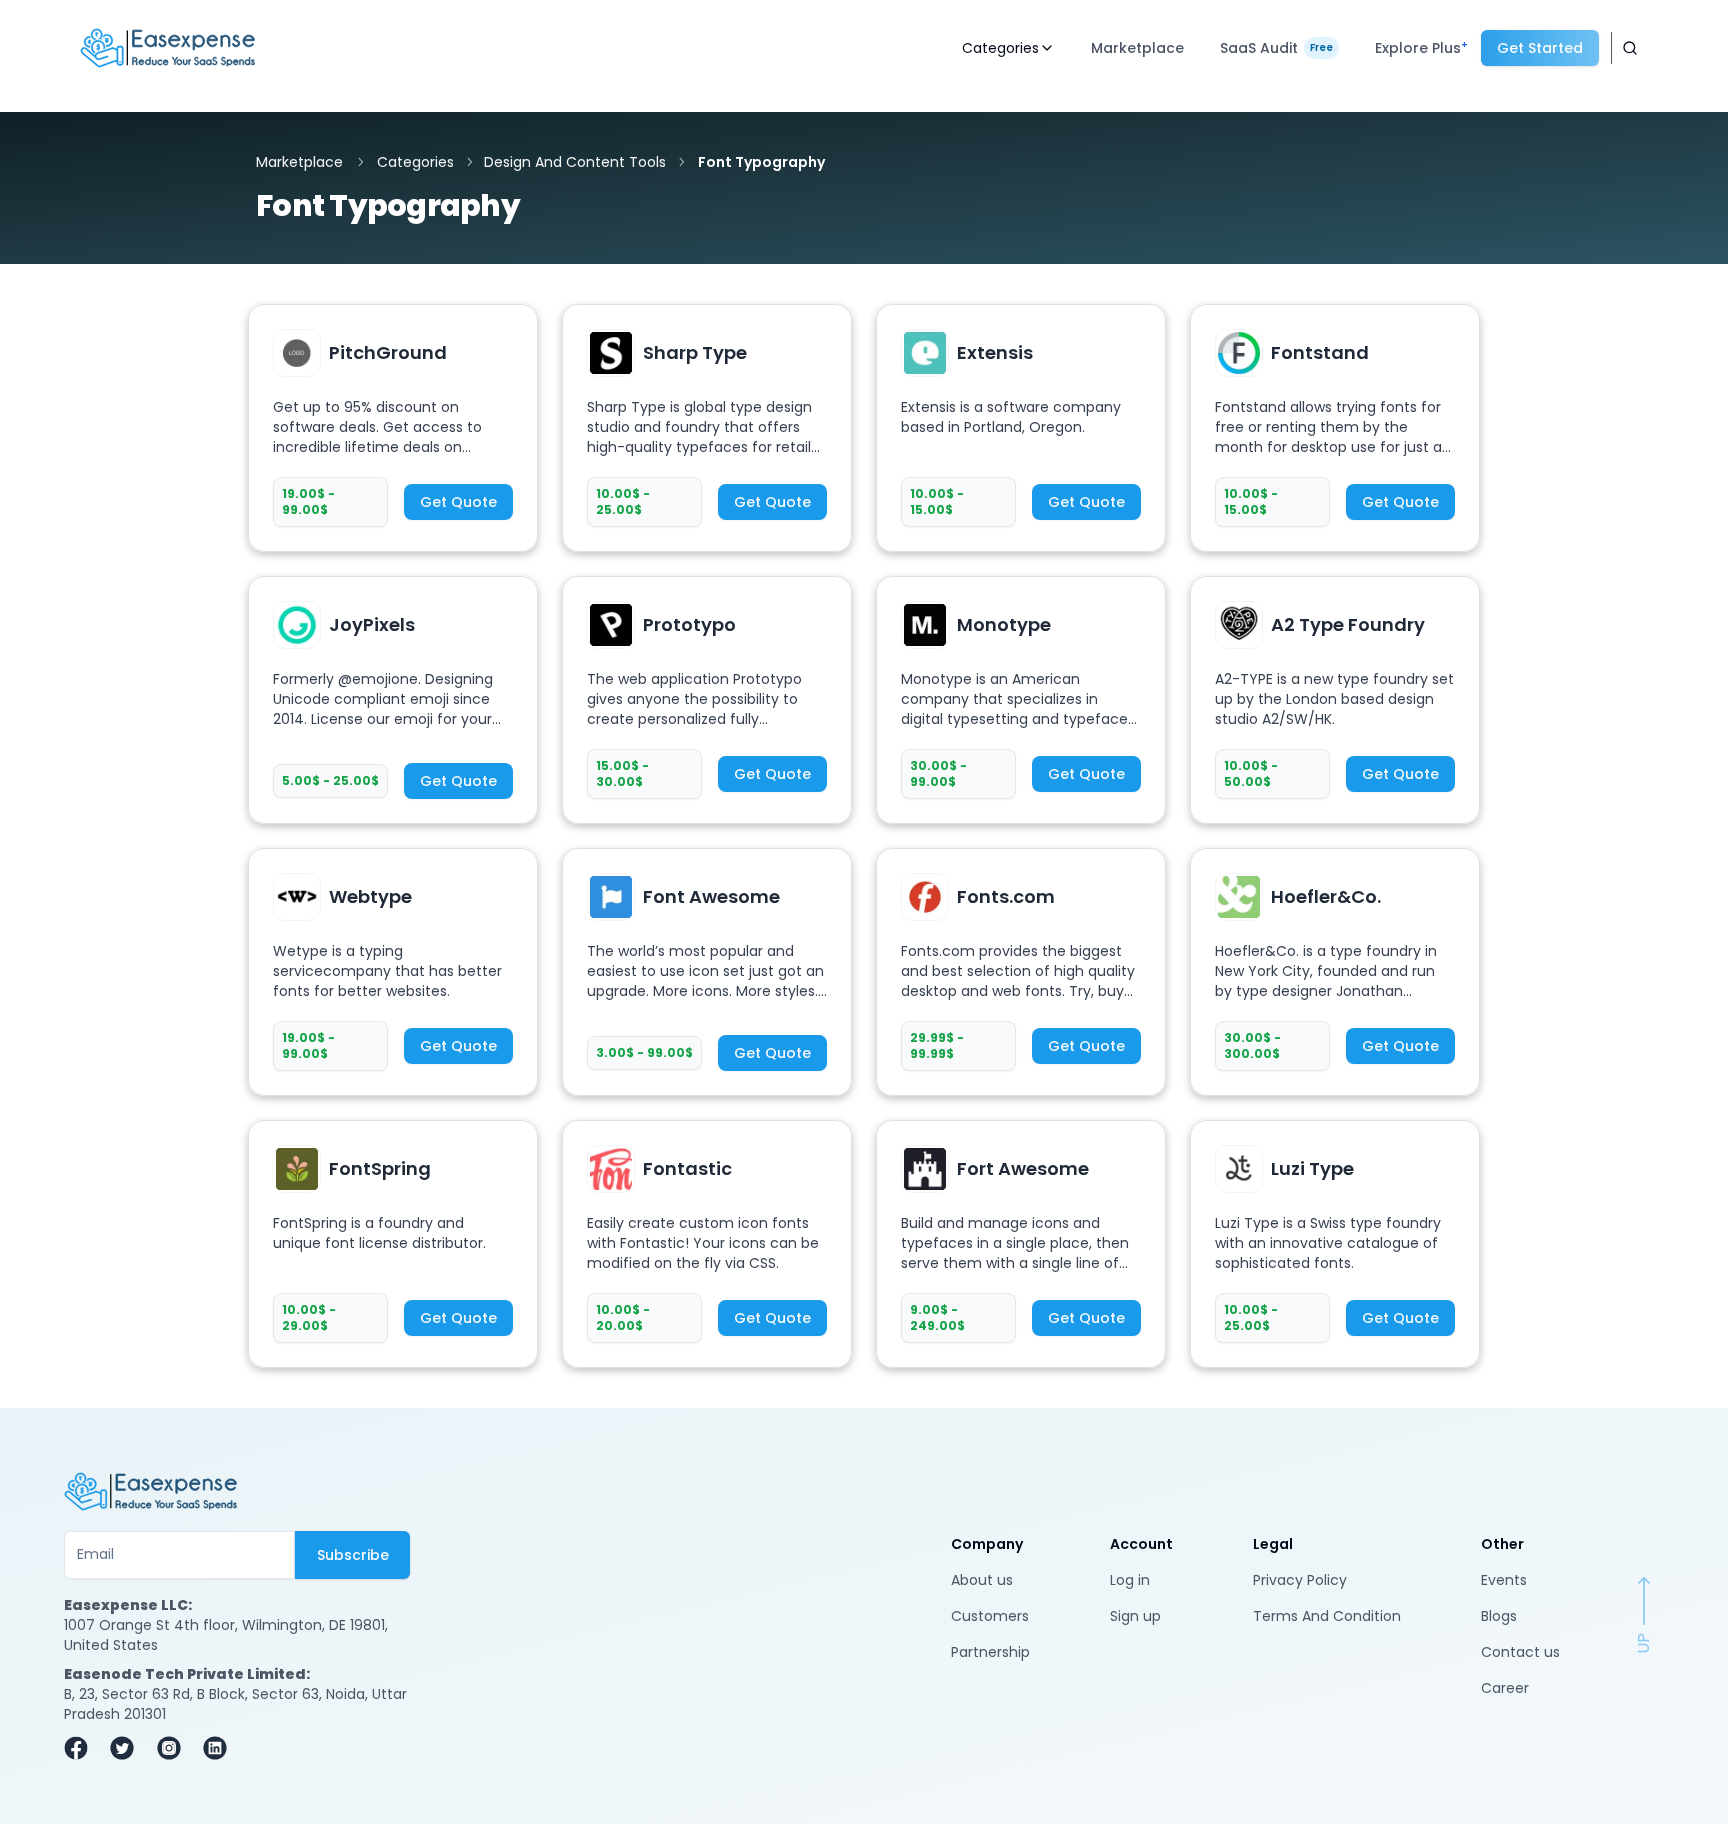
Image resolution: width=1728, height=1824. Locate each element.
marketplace (299, 162)
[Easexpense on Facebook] (81, 1748)
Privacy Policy (1300, 1580)
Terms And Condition (1327, 1616)
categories (415, 162)
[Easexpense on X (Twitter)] (127, 1748)
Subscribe (353, 1555)
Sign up (1135, 1616)
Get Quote (458, 502)
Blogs (1499, 1616)
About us (982, 1580)
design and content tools (575, 162)
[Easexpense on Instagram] (174, 1748)
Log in (1130, 1580)
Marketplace (1137, 48)
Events (1504, 1580)
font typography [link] (761, 162)
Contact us (1520, 1652)
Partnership (990, 1652)
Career (1505, 1688)
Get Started (1540, 48)
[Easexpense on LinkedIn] (220, 1748)
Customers (990, 1616)
